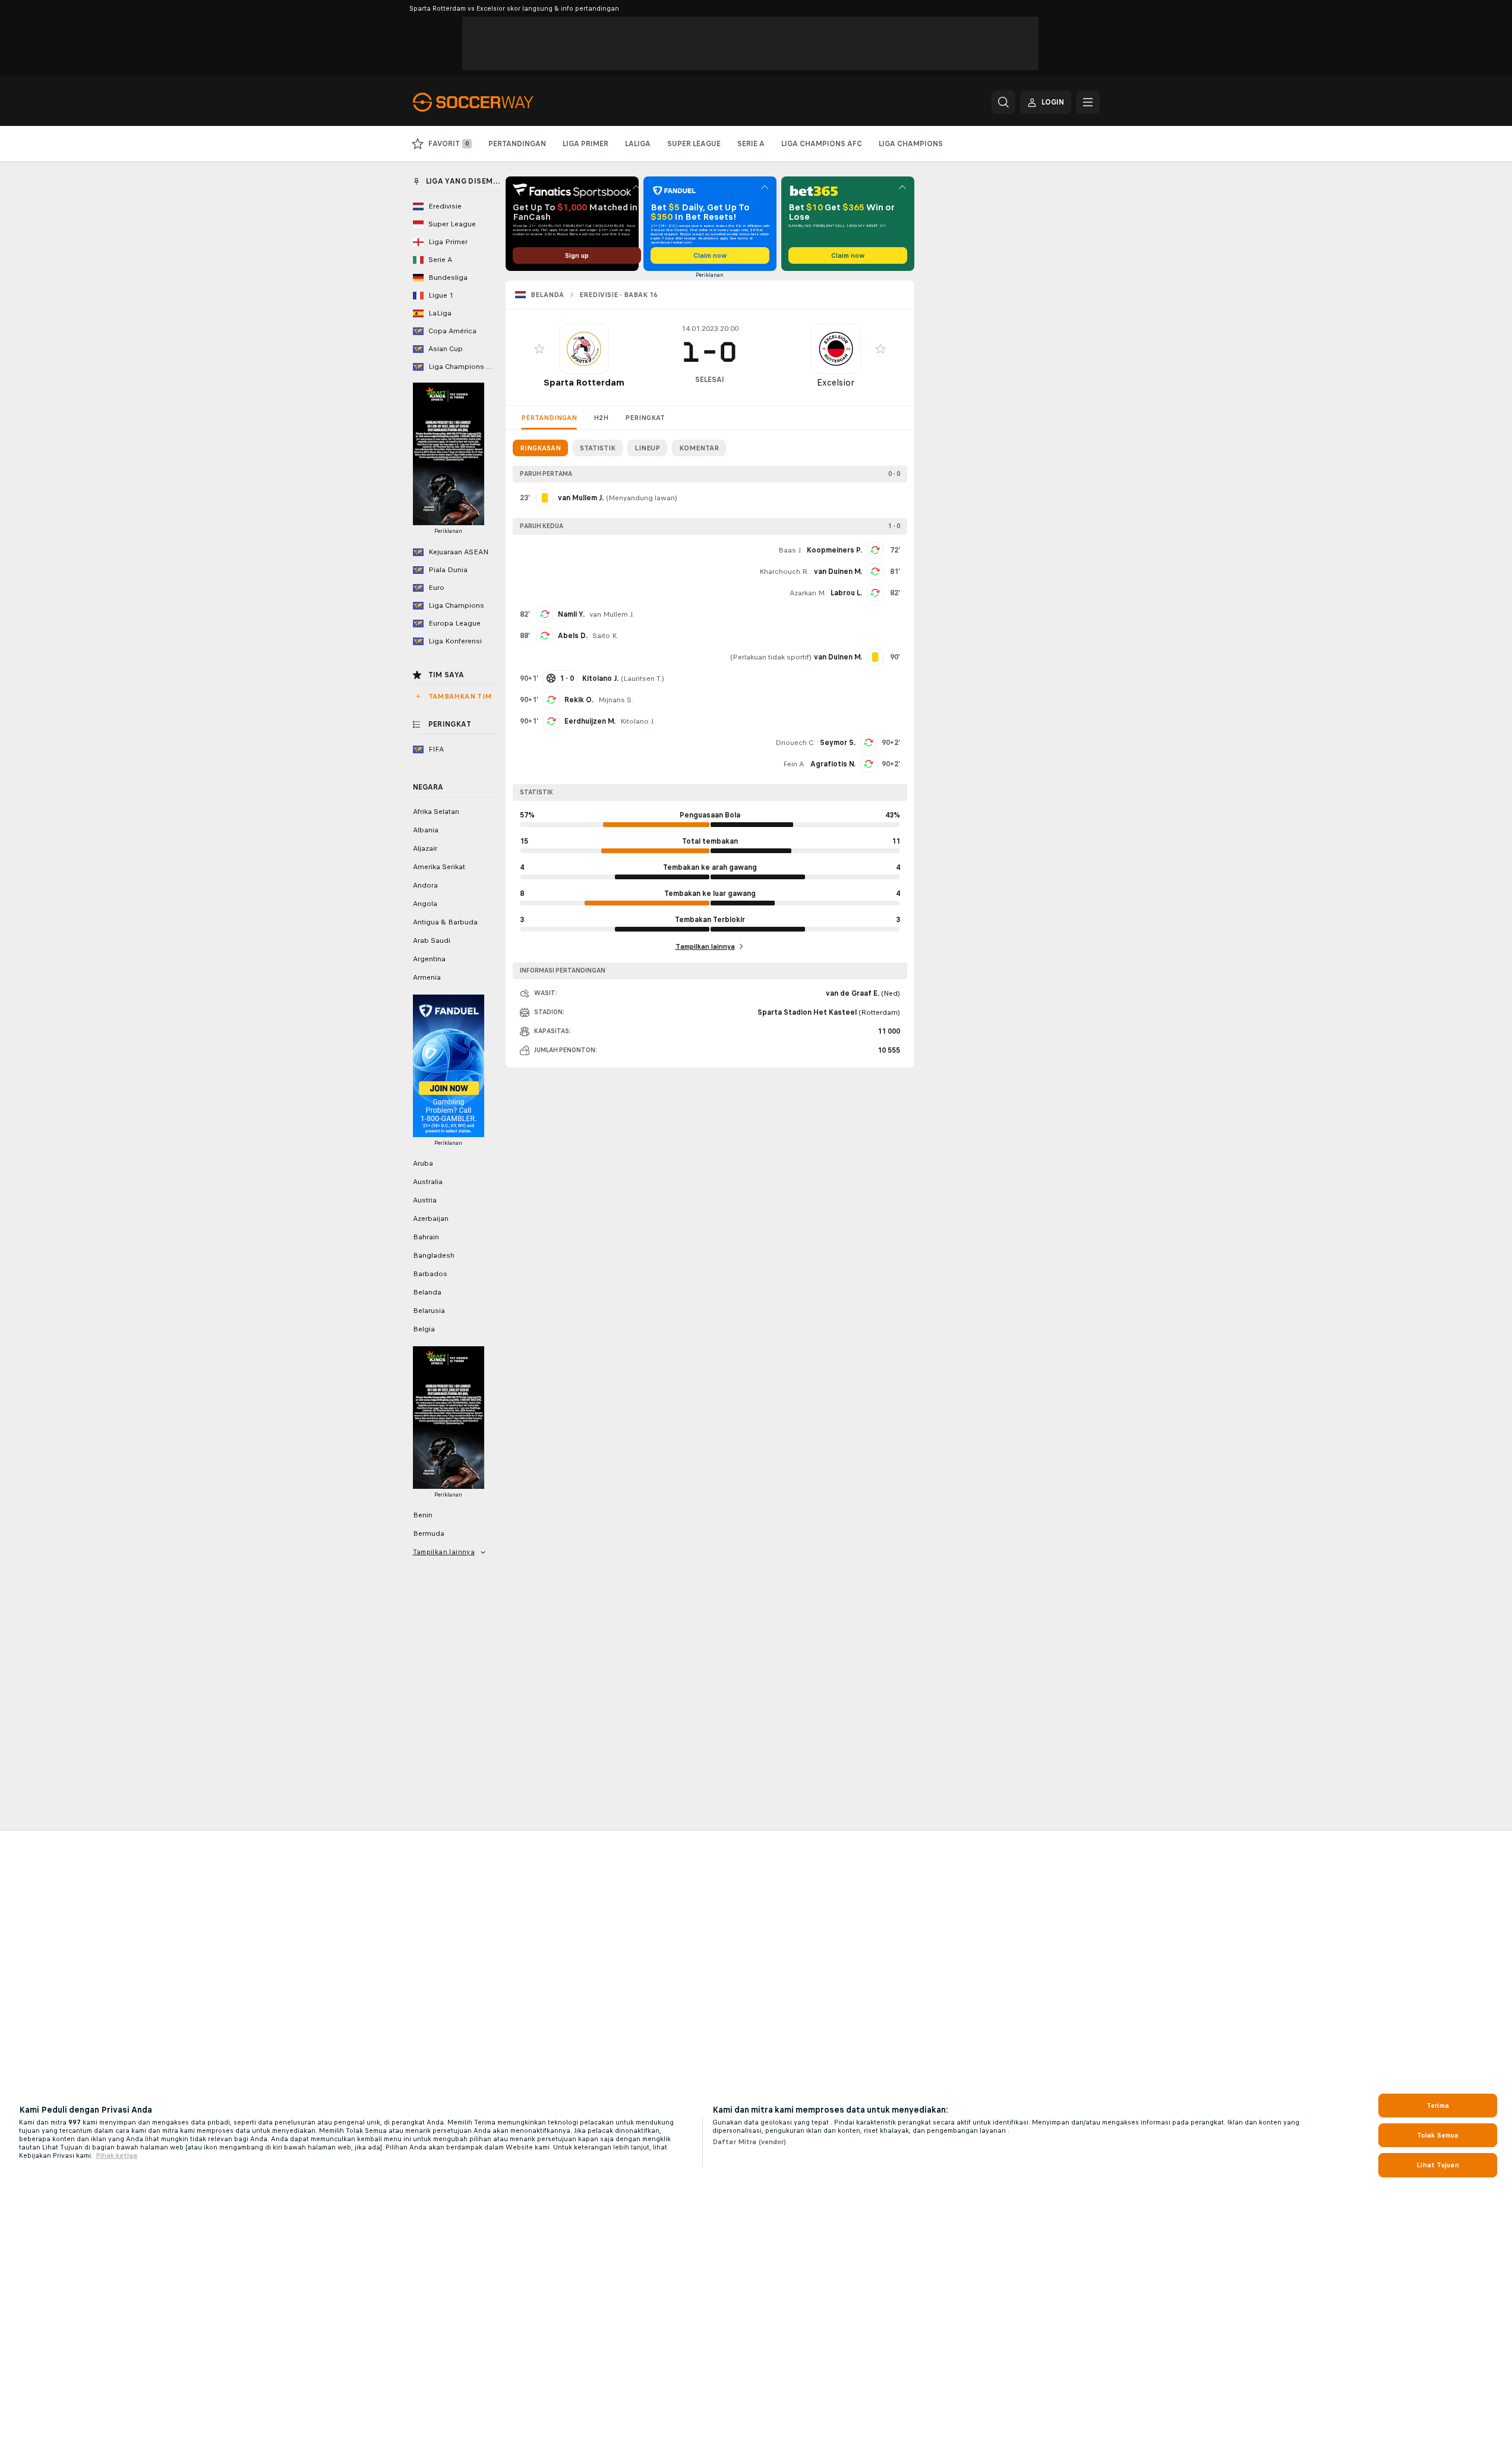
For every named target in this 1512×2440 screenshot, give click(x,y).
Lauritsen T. (643, 678)
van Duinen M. (838, 572)
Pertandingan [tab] (549, 418)
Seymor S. (838, 743)
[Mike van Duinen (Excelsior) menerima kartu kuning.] (875, 657)
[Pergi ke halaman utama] (495, 102)
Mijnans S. (616, 700)
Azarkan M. (808, 593)
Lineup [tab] (647, 448)
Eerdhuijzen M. (590, 721)
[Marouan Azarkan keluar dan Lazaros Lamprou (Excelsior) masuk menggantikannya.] (875, 593)
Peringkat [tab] (645, 418)
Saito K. (605, 636)
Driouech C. (795, 743)
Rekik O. (579, 700)
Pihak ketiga (116, 2155)
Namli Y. (571, 614)
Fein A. (794, 764)
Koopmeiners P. (834, 550)
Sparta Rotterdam (584, 382)
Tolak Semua (1438, 2135)
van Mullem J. (612, 614)
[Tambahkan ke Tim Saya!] (539, 349)
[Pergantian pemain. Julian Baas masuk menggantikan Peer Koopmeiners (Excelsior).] (875, 550)
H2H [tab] (601, 418)
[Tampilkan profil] (584, 349)
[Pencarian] (1003, 102)
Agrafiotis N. (833, 764)
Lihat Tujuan (1437, 2165)
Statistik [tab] (598, 448)
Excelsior (836, 382)
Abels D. (573, 636)
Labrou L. (846, 593)
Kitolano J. (637, 721)
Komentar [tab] (699, 448)
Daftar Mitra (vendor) (749, 2142)
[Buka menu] (1088, 102)
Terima (1438, 2106)
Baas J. (790, 550)
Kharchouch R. (784, 572)
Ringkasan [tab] (540, 448)
